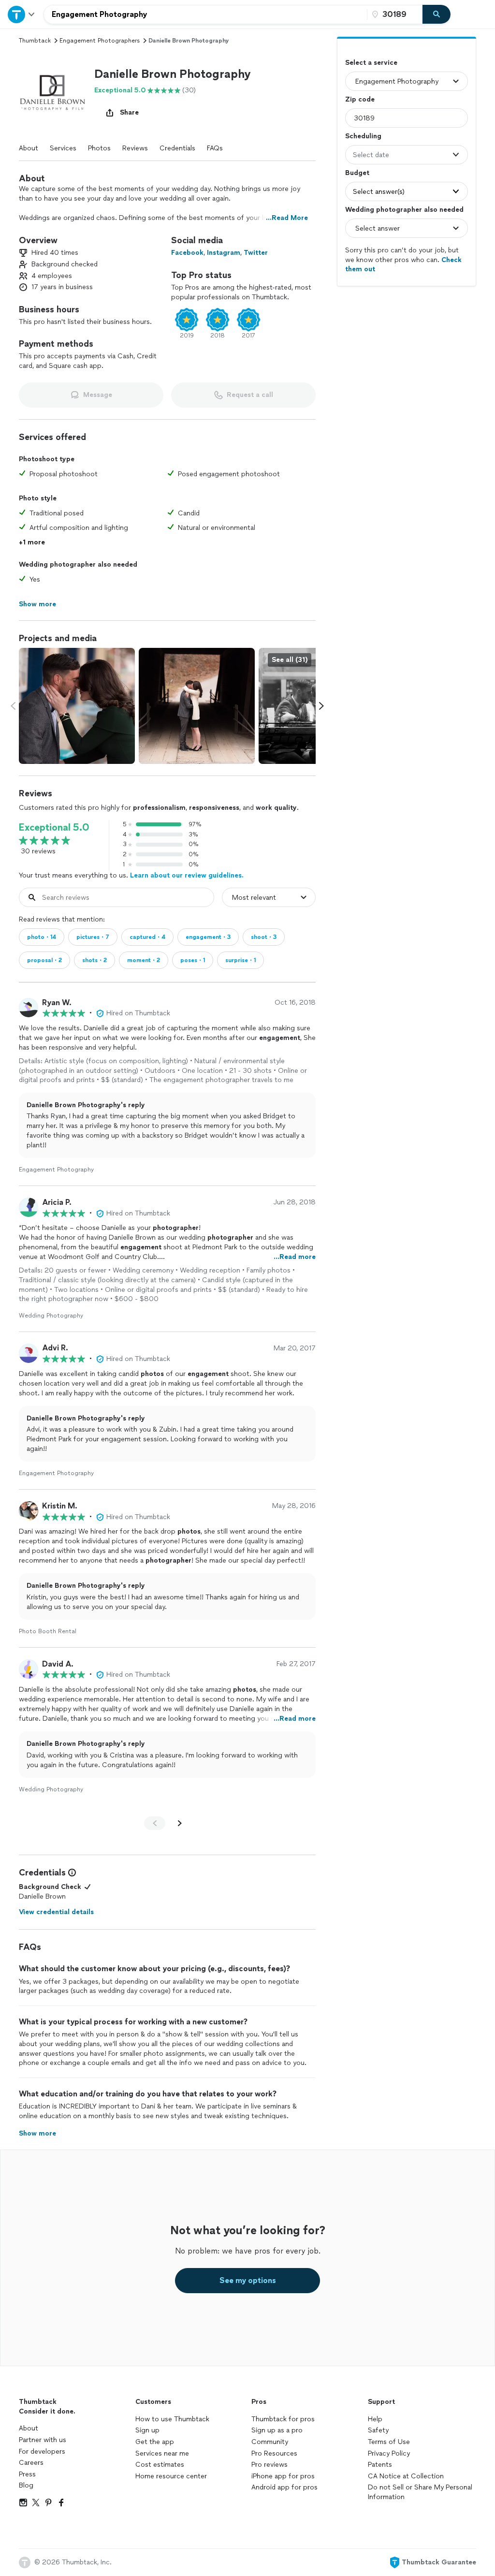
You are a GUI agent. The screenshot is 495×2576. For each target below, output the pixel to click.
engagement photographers (100, 41)
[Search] (437, 15)
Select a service (371, 63)
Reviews (135, 148)
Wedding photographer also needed (404, 210)
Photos (99, 148)
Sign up (147, 2430)
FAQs (215, 148)
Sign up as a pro (277, 2430)
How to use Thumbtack (172, 2419)
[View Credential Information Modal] (71, 1873)
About (29, 148)
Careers (31, 2463)
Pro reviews (269, 2465)
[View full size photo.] (77, 706)
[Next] (180, 1823)
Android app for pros (284, 2487)
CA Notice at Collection (406, 2476)
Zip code (360, 99)
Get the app (155, 2442)
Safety (378, 2430)
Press (27, 2474)
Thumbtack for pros (283, 2419)
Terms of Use (389, 2442)
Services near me (162, 2453)
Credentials (177, 148)
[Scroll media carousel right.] (321, 706)
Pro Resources (274, 2453)
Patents (380, 2465)
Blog (26, 2485)
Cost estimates (160, 2465)
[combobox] (205, 15)
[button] (53, 94)
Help (375, 2419)
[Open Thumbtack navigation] (22, 14)
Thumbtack (35, 41)
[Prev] (155, 1823)
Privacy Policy (389, 2453)
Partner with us (43, 2440)
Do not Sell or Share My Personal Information (420, 2492)
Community (270, 2442)
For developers (42, 2452)
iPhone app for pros (283, 2476)
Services (63, 148)
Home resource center (171, 2476)
